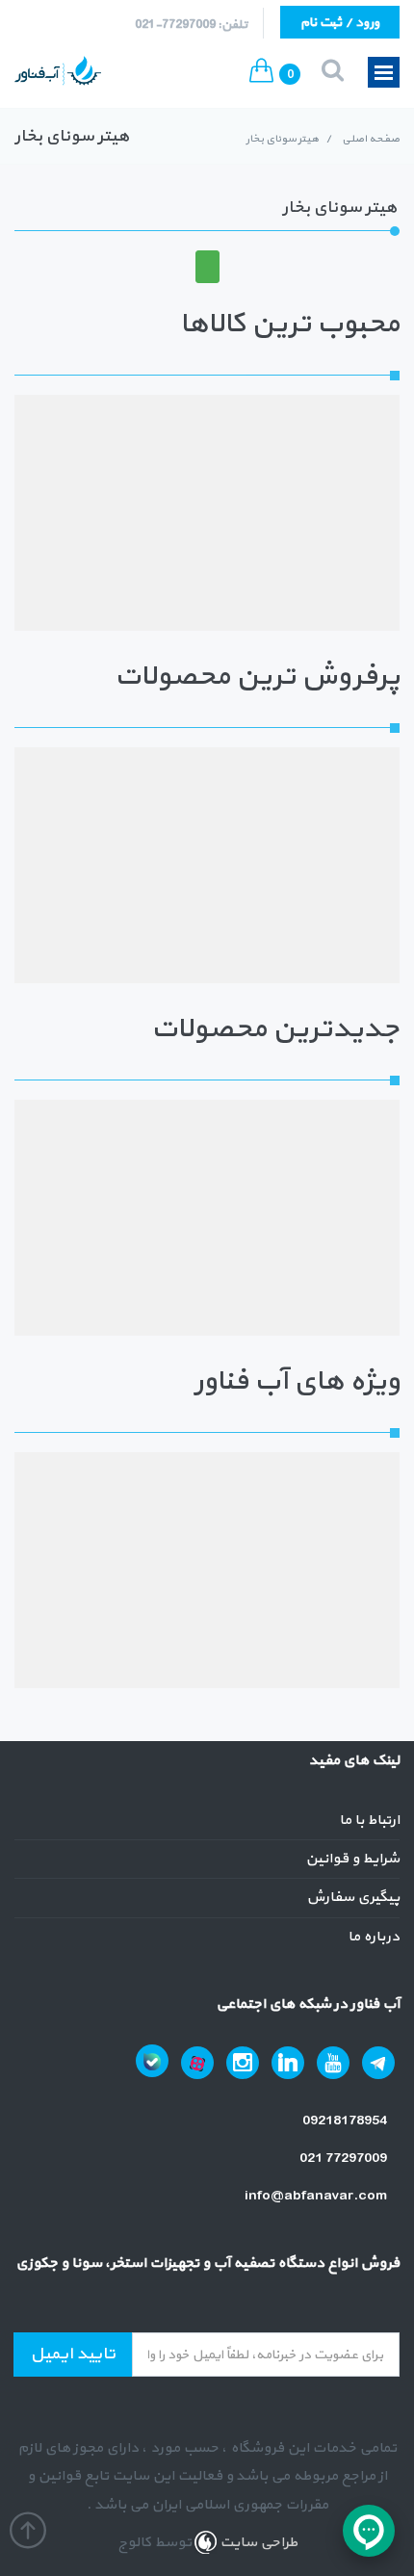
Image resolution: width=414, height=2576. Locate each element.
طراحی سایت (257, 2543)
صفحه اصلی (371, 139)
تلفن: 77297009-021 (191, 25)
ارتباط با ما (369, 1821)
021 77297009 (345, 2159)
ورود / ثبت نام (340, 23)
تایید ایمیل (73, 2354)
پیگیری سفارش (353, 1898)
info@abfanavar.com (317, 2196)
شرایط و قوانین (352, 1859)
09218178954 (346, 2121)
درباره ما (374, 1937)
